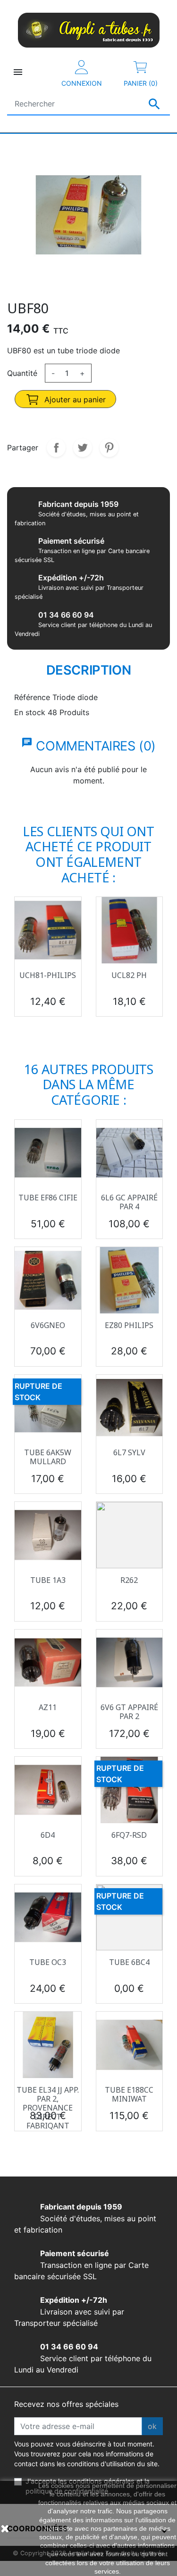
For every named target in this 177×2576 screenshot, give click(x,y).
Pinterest (109, 448)
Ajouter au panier (74, 399)
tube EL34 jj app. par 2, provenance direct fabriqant (48, 2108)
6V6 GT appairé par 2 (129, 1712)
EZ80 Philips (129, 1325)
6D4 (48, 1835)
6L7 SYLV (129, 1452)
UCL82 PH (129, 975)
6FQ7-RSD (129, 1835)
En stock (30, 712)
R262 (129, 1580)
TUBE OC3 (48, 1962)
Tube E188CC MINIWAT (129, 2094)
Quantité (22, 373)
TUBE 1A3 (48, 1580)
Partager (56, 448)
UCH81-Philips (48, 975)
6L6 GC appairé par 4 (129, 1202)
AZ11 (48, 1707)
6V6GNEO (48, 1325)
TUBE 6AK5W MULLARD (48, 1457)
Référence (32, 697)
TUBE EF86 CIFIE (48, 1198)
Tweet (83, 448)
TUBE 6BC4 (129, 1962)
